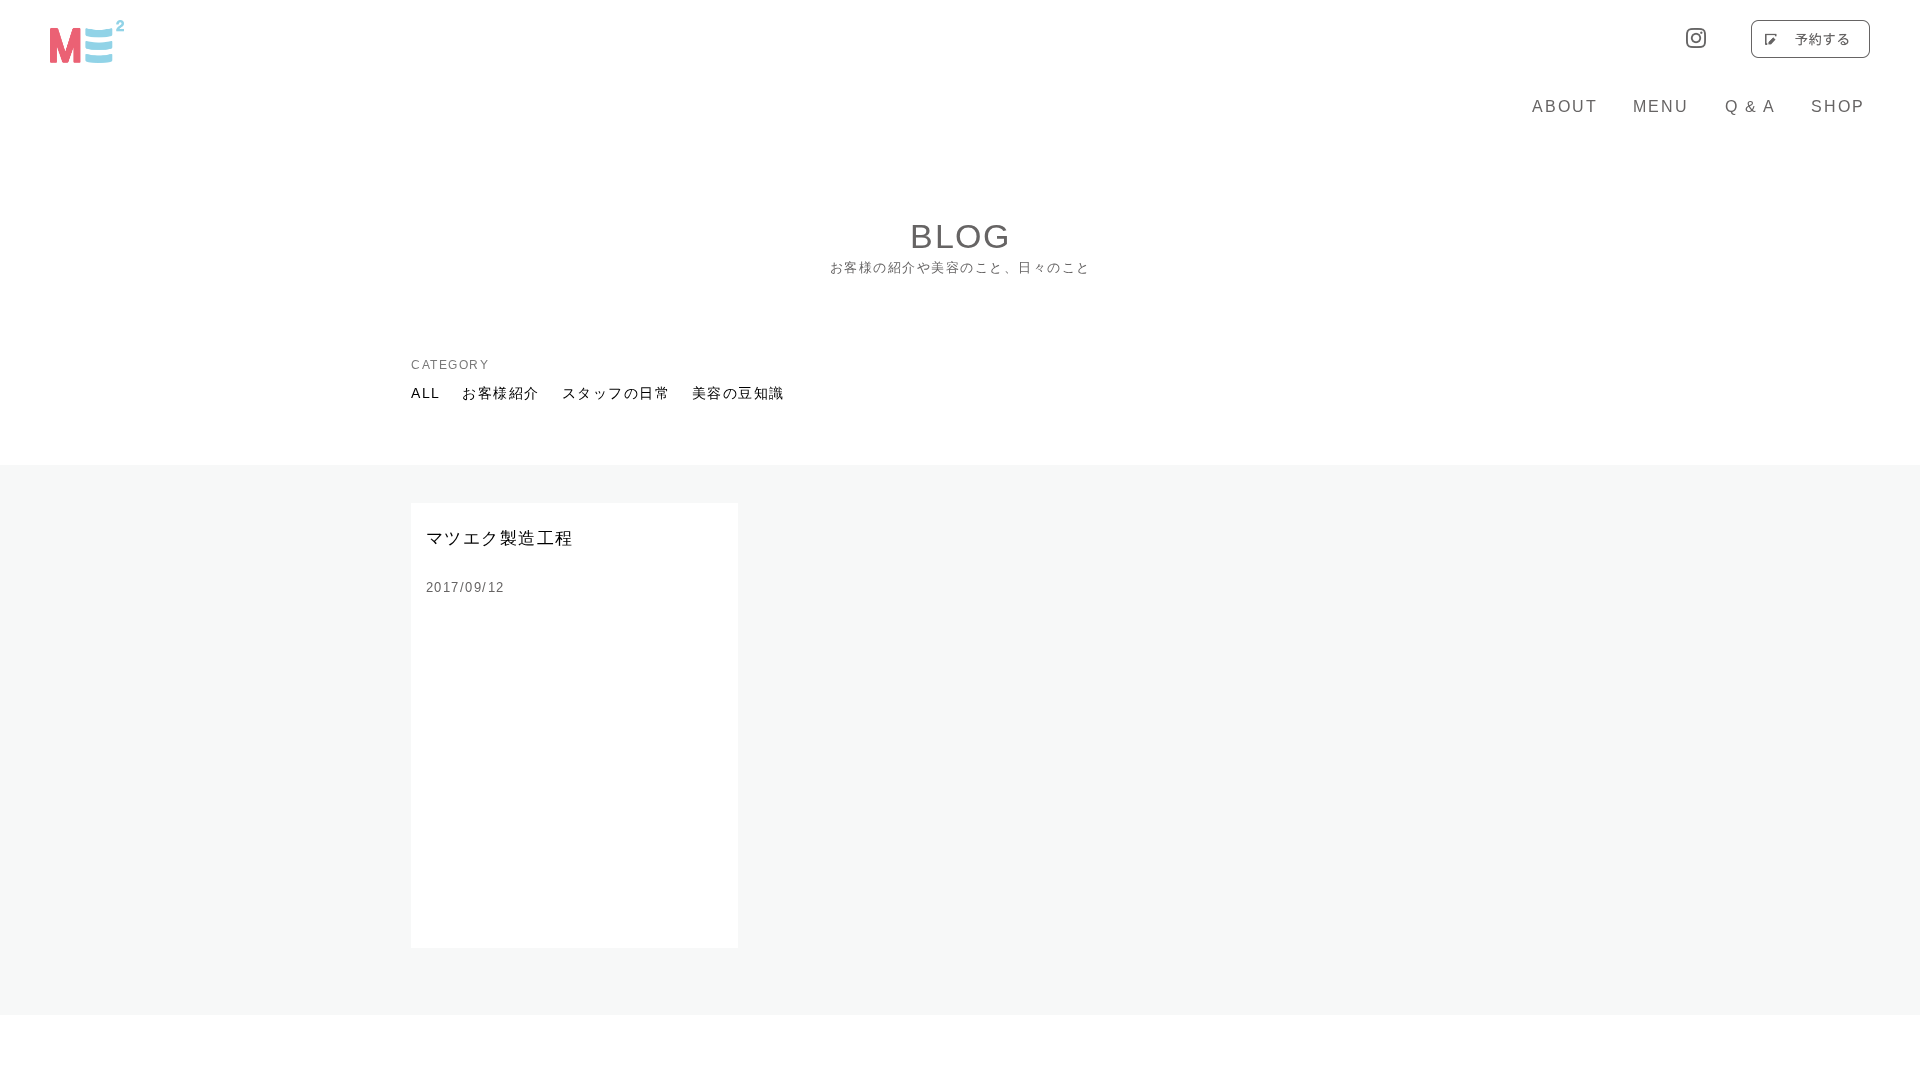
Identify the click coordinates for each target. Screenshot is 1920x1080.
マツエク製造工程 (500, 538)
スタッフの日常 (616, 393)
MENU (1661, 106)
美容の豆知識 (738, 393)
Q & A (1750, 106)
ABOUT (1565, 106)
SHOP (1838, 106)
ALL (426, 393)
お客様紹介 (501, 393)
